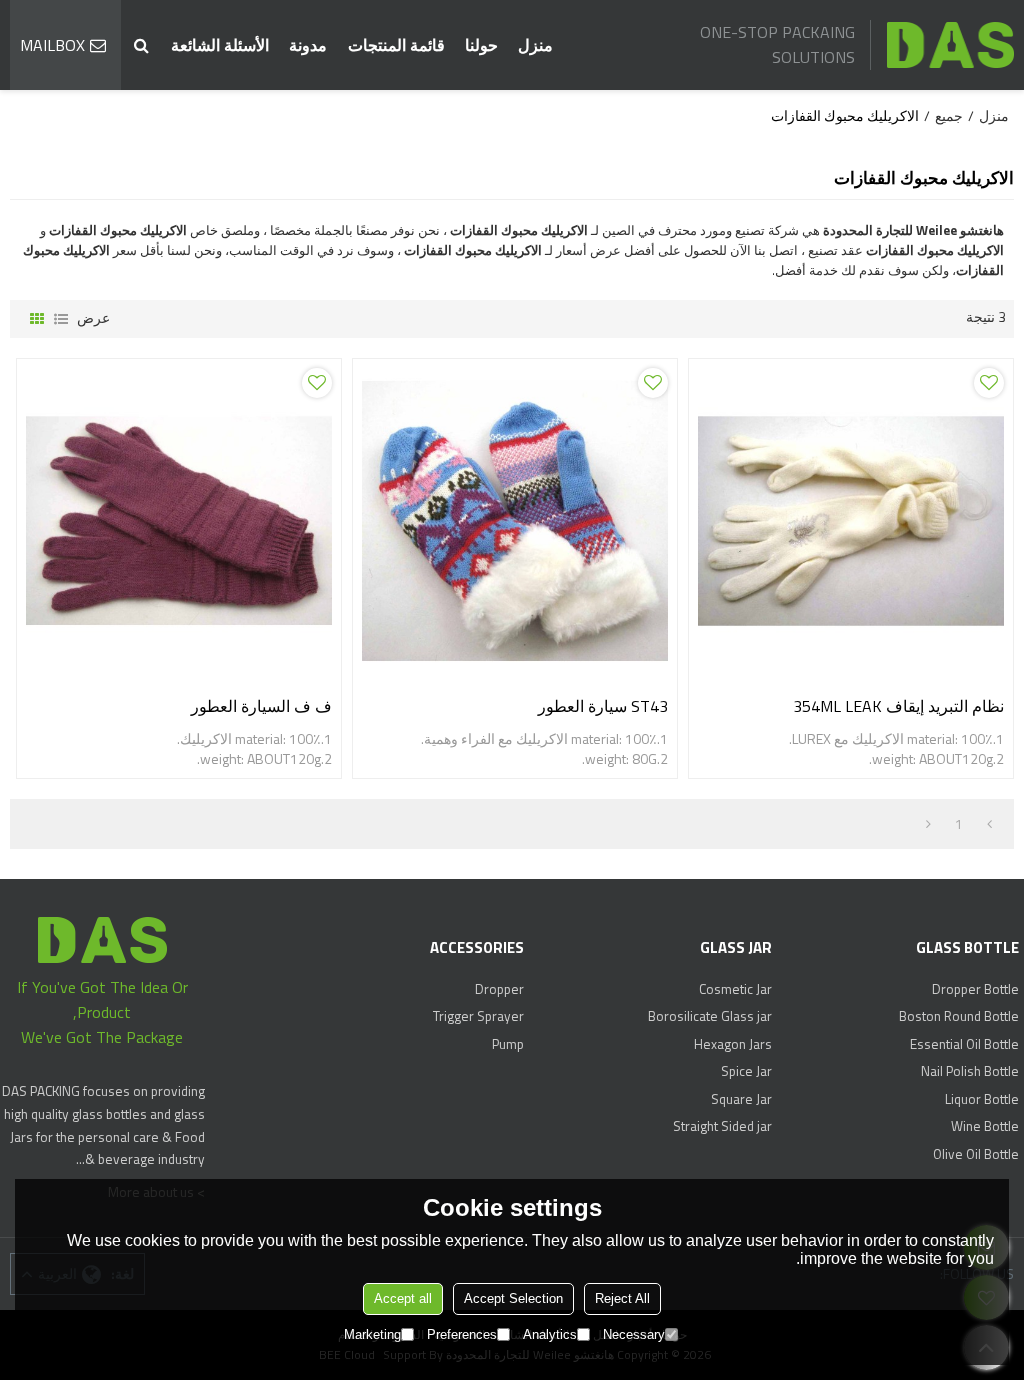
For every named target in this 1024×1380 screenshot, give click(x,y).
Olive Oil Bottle (976, 1154)
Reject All (622, 1298)
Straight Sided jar (722, 1126)
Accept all (403, 1298)
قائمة (61, 319)
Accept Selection (513, 1298)
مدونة (308, 45)
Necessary (634, 1334)
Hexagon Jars (732, 1044)
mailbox (52, 45)
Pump (508, 1044)
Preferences (462, 1334)
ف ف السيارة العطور (261, 706)
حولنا (481, 45)
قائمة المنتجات (396, 45)
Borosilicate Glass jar (709, 1016)
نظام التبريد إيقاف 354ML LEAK (898, 706)
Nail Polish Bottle (970, 1071)
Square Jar (741, 1099)
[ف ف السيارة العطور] (179, 521)
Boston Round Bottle (959, 1016)
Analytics (550, 1334)
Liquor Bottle (982, 1099)
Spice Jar (746, 1071)
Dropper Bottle (975, 989)
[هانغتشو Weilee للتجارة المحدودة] (950, 44)
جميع (949, 116)
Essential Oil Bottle (964, 1044)
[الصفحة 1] (989, 824)
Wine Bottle (985, 1126)
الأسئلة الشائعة (220, 45)
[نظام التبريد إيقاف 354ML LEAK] (851, 521)
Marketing (372, 1334)
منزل (535, 45)
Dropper (499, 989)
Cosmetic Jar (735, 989)
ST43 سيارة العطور (603, 706)
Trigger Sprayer (478, 1016)
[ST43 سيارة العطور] (515, 521)
